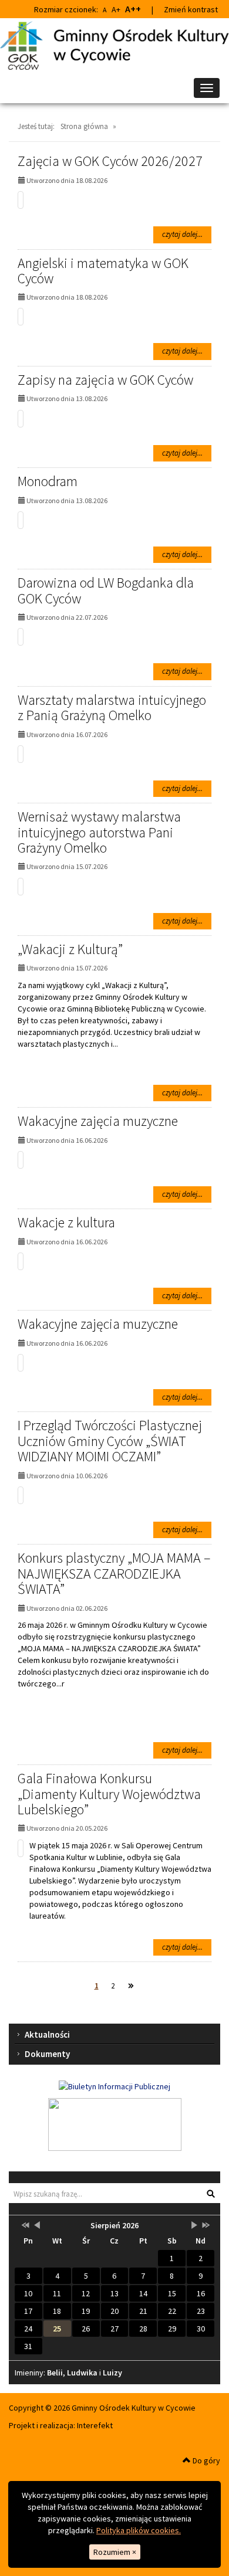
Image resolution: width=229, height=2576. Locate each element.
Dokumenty (47, 2054)
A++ (133, 9)
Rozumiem (115, 2552)
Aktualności (47, 2034)
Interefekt (95, 2425)
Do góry (206, 2460)
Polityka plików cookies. (139, 2530)
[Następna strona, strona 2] (131, 1986)
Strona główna (84, 126)
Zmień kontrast (191, 9)
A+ (116, 9)
